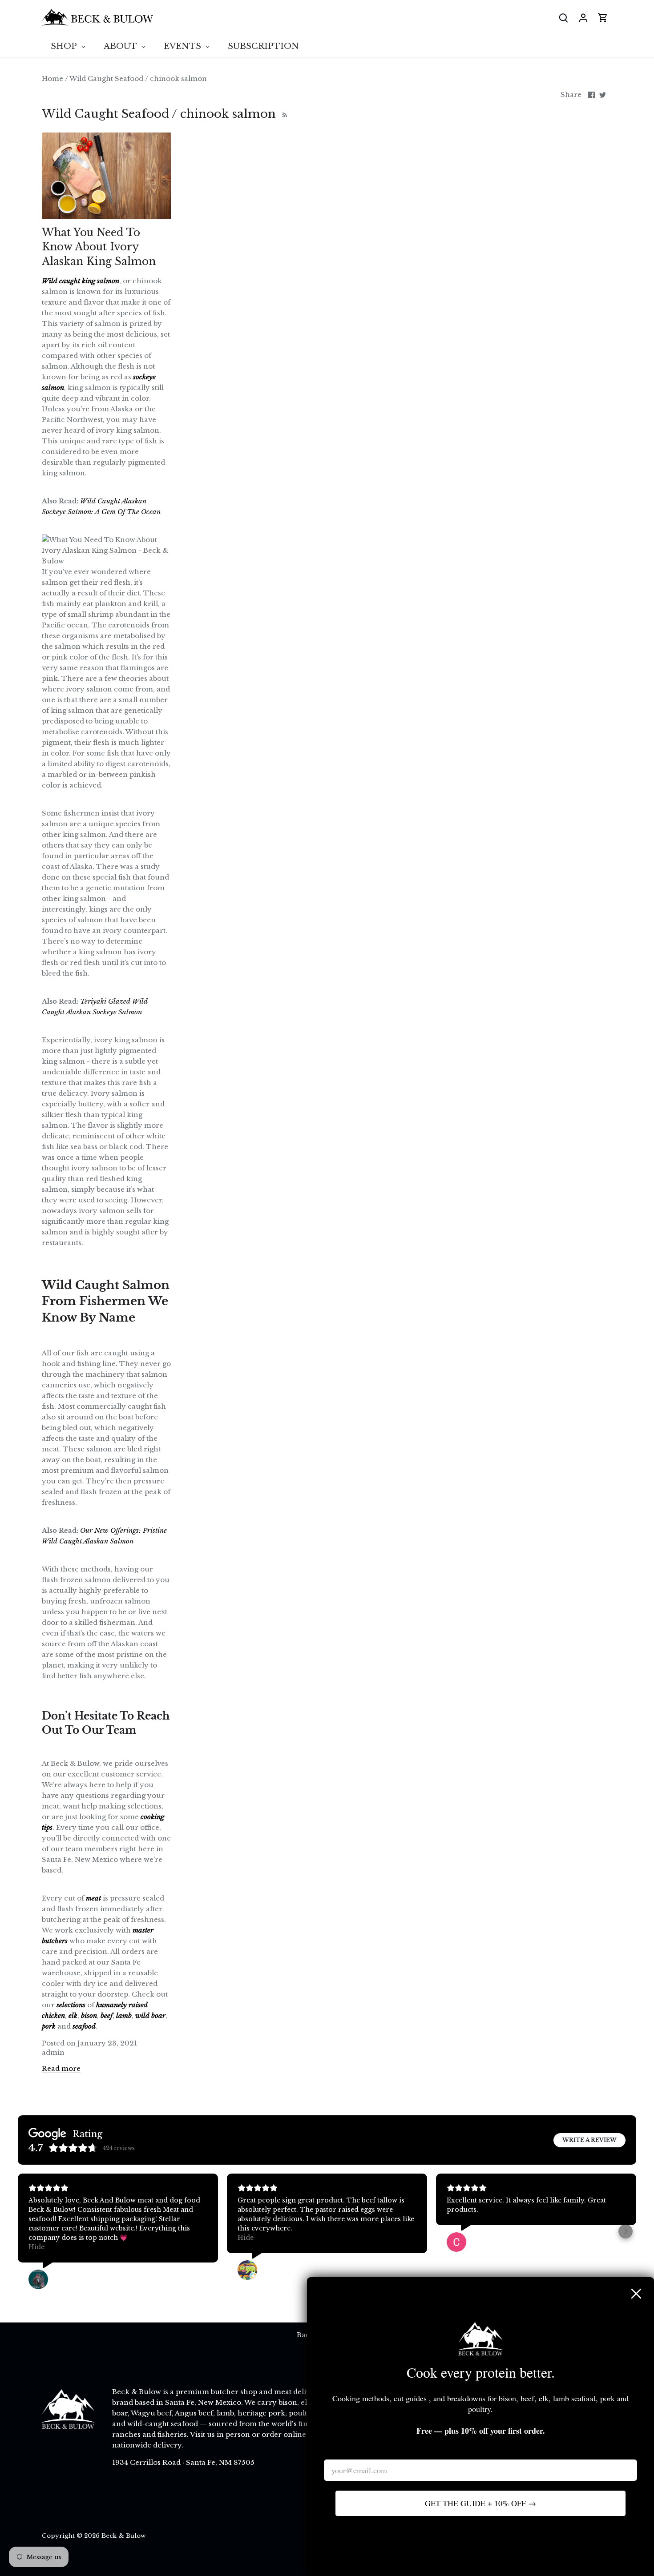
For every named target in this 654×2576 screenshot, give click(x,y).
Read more (61, 2068)
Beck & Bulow (124, 2536)
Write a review (589, 2140)
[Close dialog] (636, 2294)
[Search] (564, 18)
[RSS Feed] (284, 114)
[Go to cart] (603, 18)
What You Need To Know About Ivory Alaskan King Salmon (99, 247)
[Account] (583, 18)
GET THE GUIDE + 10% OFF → (480, 2503)
